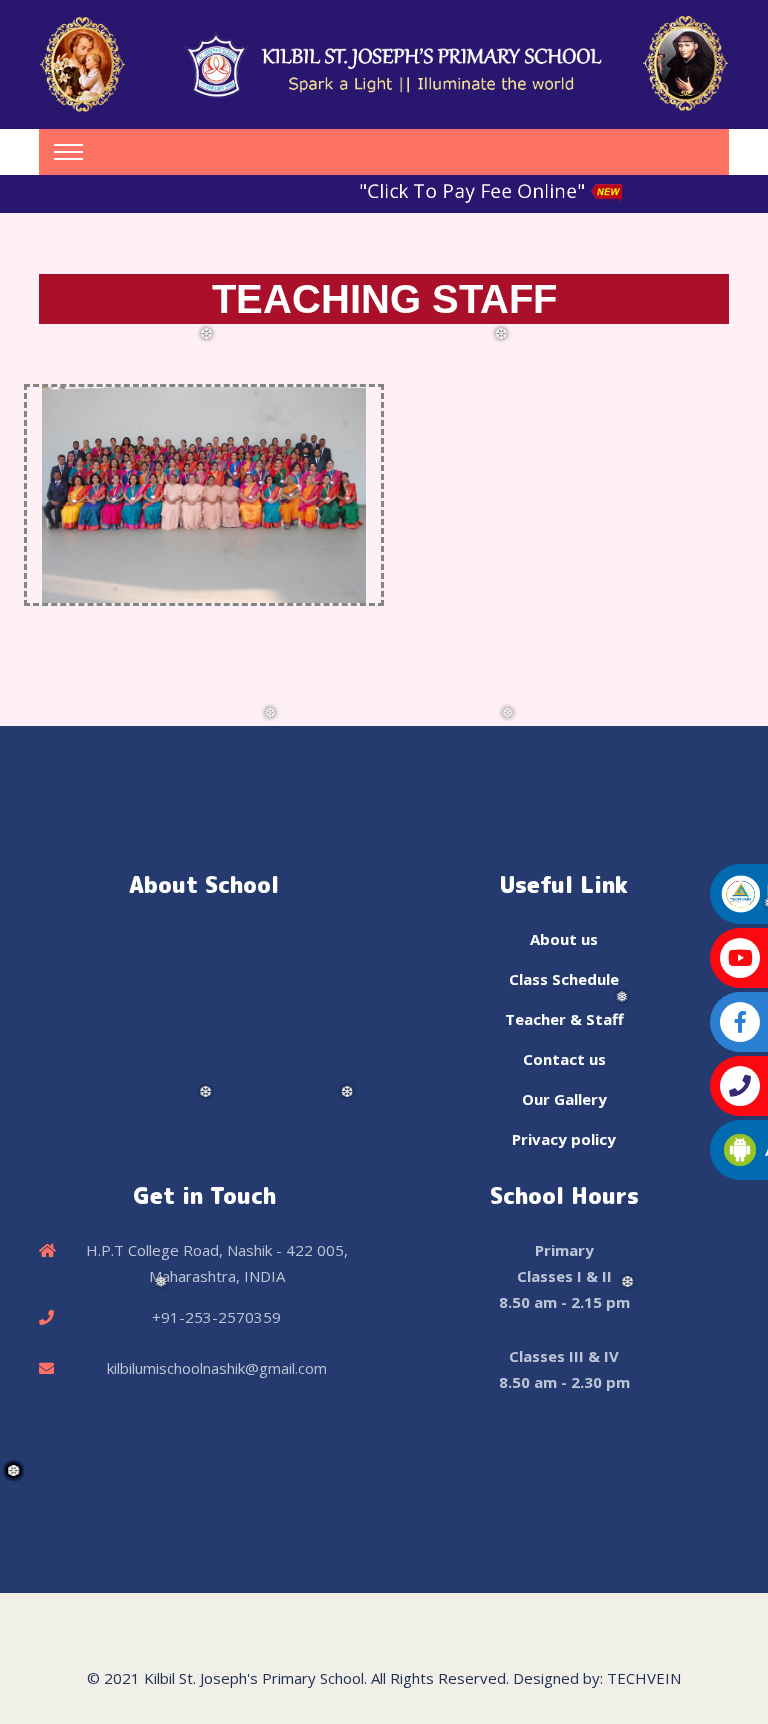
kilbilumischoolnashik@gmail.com (217, 1368)
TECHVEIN (644, 1678)
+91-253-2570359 (216, 1317)
